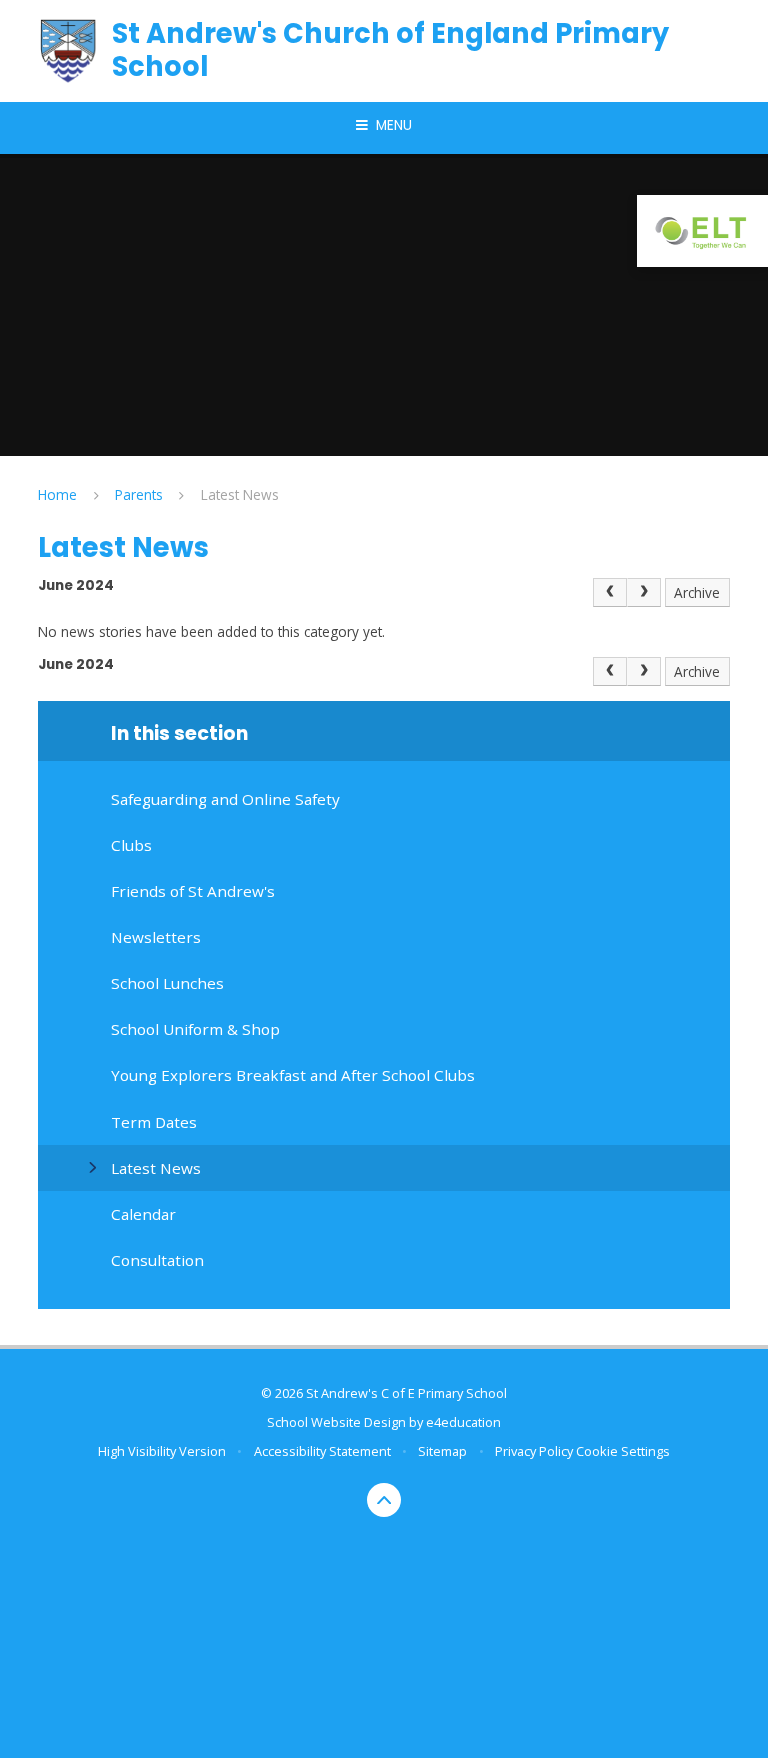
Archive (697, 592)
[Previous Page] (610, 592)
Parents (139, 494)
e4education (463, 1422)
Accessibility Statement (322, 1451)
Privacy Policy (534, 1451)
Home (57, 494)
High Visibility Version (162, 1451)
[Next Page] (644, 592)
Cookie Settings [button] (623, 1451)
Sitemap (442, 1451)
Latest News (240, 494)
